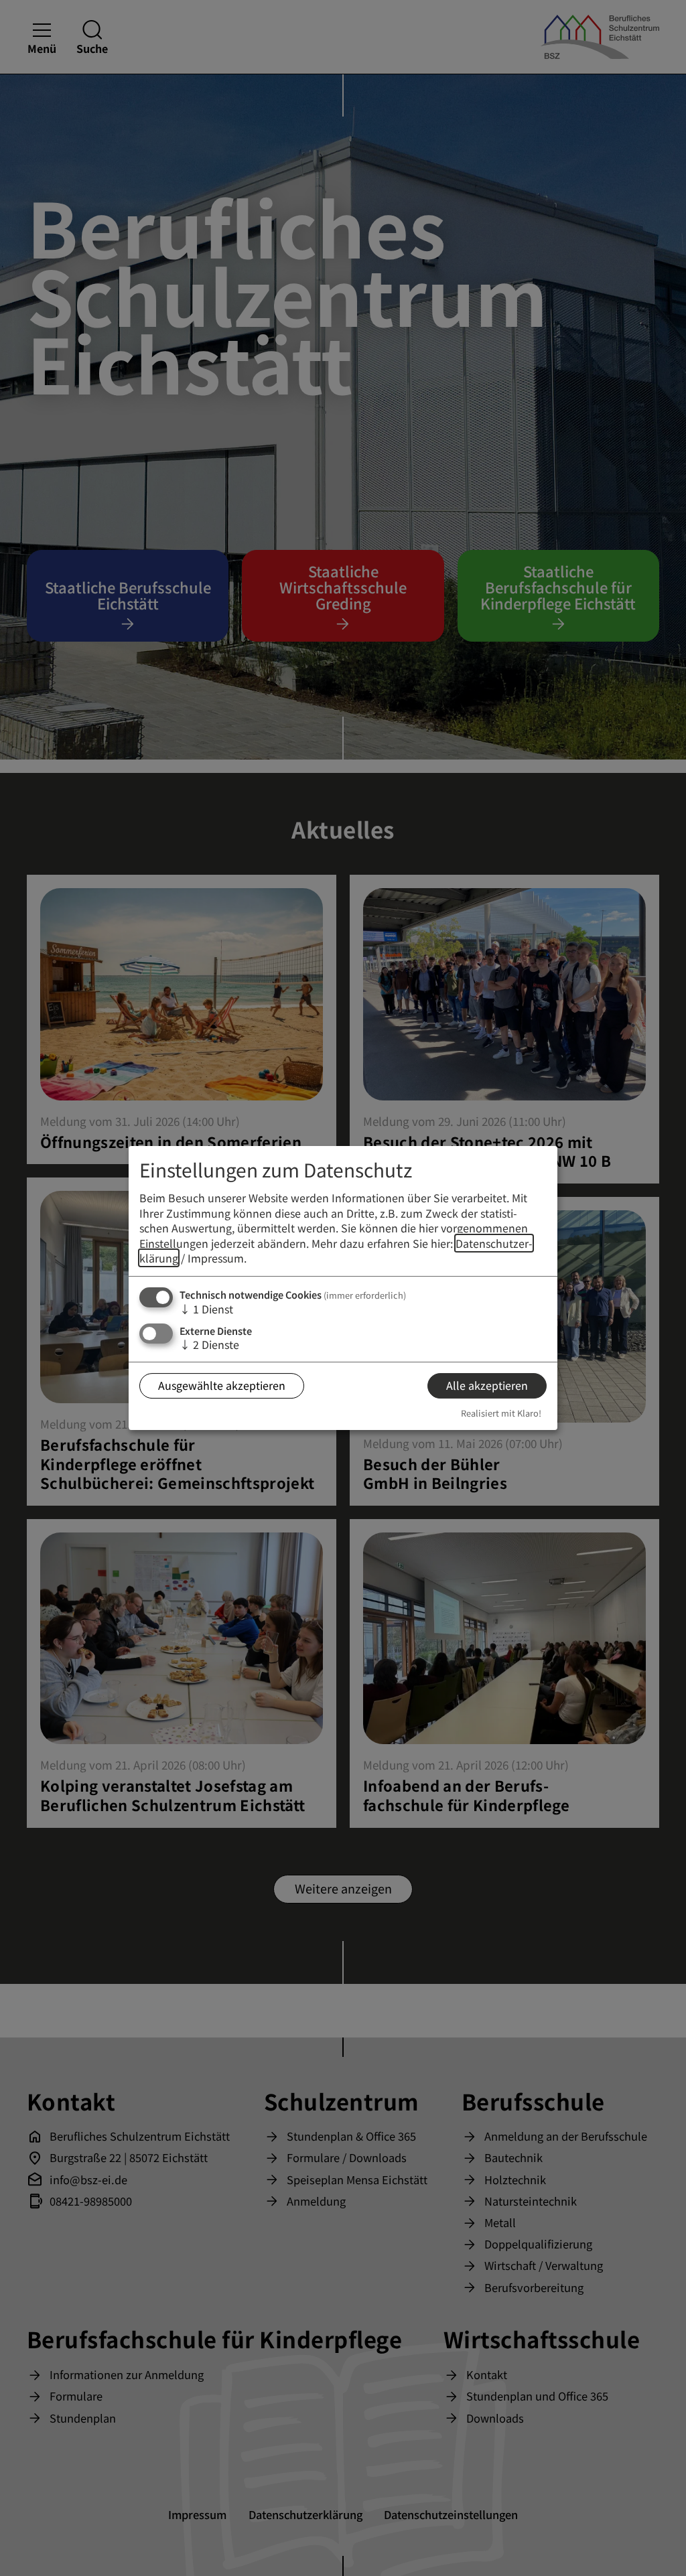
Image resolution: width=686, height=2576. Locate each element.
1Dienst (206, 1309)
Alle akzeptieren (487, 1385)
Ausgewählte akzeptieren (222, 1385)
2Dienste (209, 1344)
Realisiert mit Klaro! (501, 1413)
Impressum (216, 1258)
